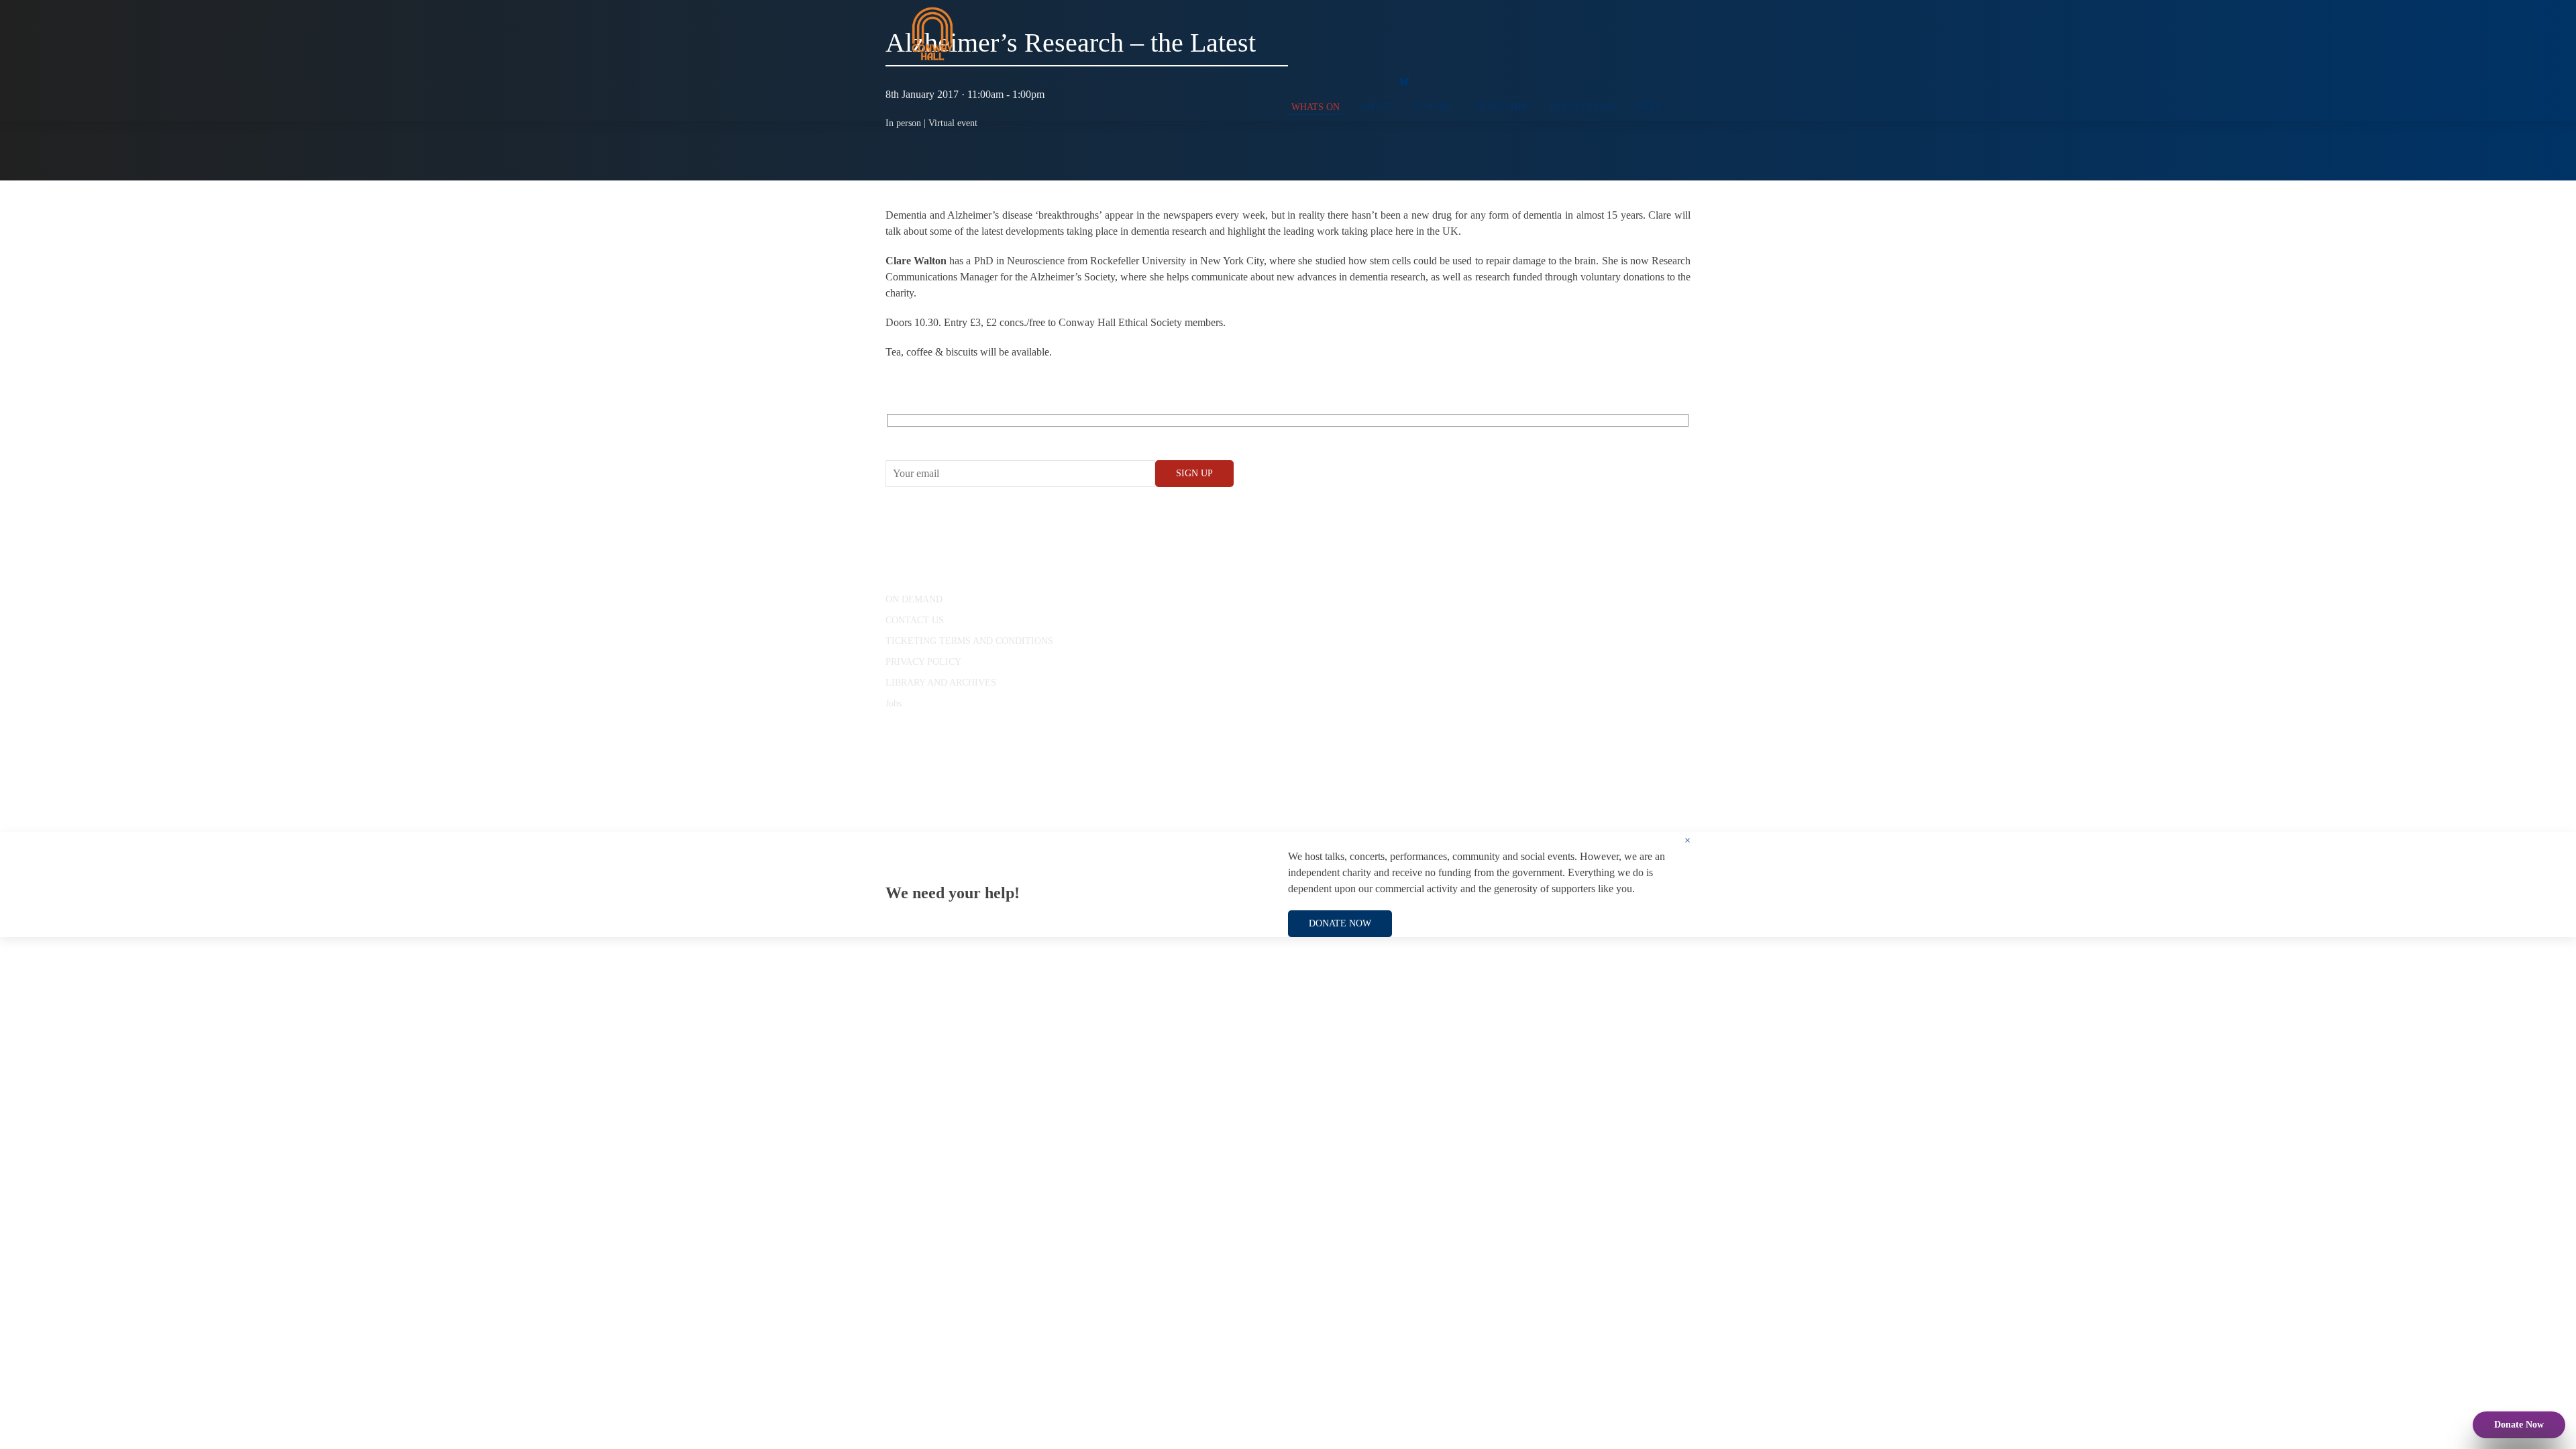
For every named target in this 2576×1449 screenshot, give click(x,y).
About (1376, 107)
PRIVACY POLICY (923, 662)
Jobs (894, 703)
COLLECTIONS (1583, 107)
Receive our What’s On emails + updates (989, 436)
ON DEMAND (914, 599)
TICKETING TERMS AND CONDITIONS (969, 641)
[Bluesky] (1404, 80)
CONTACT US (915, 620)
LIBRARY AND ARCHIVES (941, 683)
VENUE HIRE (1502, 107)
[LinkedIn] (1372, 80)
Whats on (1316, 107)
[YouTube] (1318, 80)
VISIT (1648, 107)
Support (1433, 107)
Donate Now (2519, 1425)
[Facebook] (1291, 80)
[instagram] (1345, 80)
